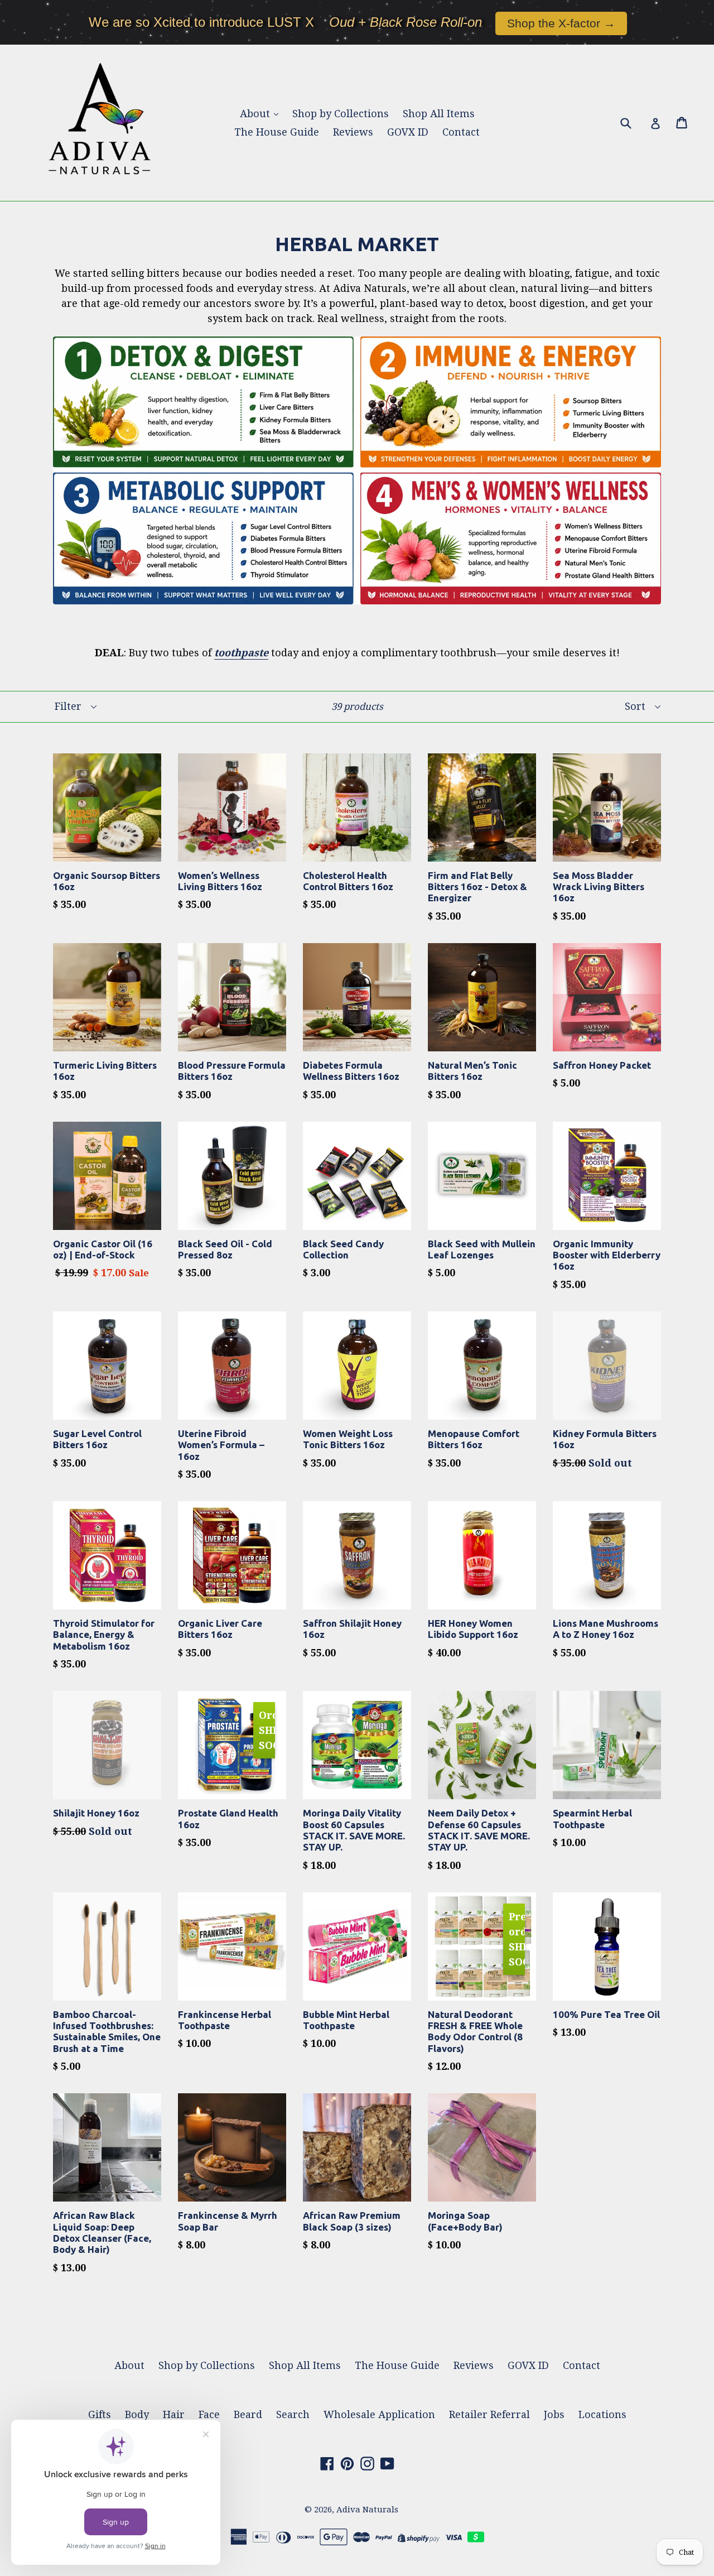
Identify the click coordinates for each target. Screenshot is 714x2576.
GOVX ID (408, 132)
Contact (461, 132)
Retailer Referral (489, 2414)
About (256, 114)
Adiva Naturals (367, 2510)
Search (293, 2414)
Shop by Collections (341, 114)
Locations (602, 2414)
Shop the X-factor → (561, 23)
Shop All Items (439, 114)
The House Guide (277, 132)
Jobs (554, 2414)
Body (137, 2414)
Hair (174, 2414)
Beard (248, 2414)
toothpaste (241, 653)
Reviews (353, 132)
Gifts (100, 2414)
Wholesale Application (379, 2414)
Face (209, 2414)
